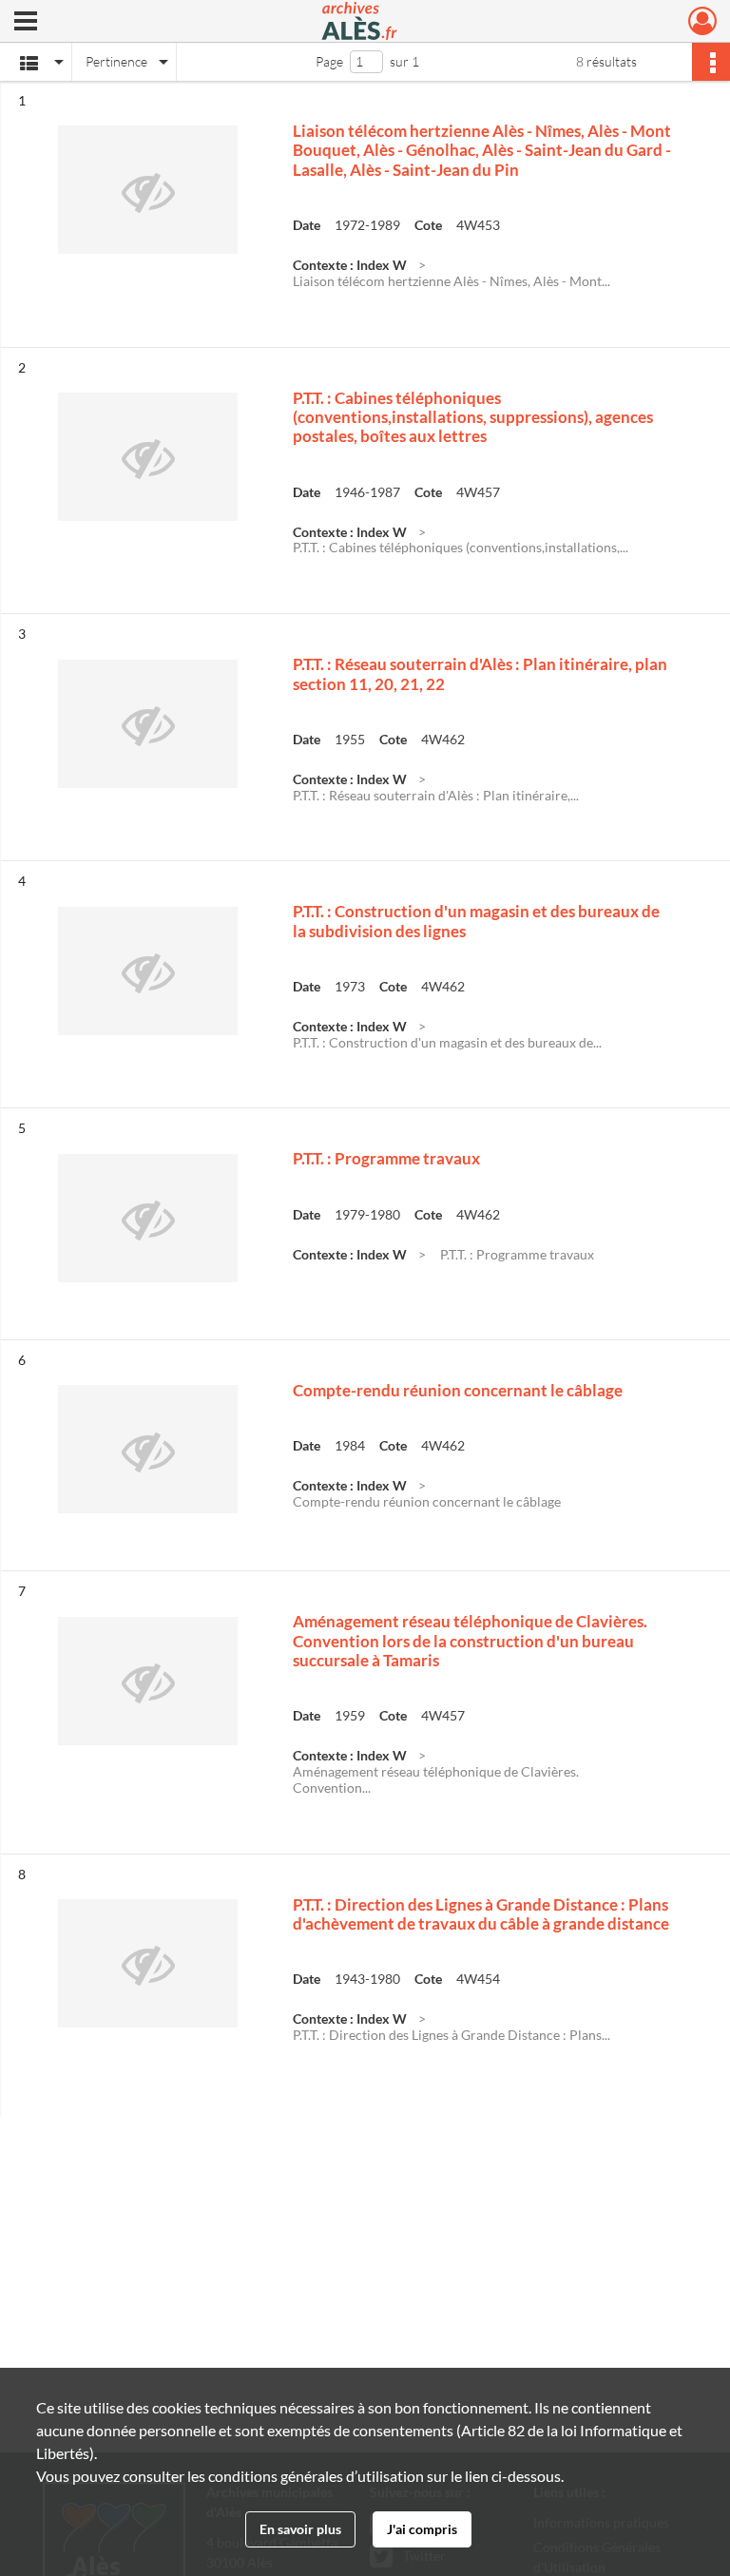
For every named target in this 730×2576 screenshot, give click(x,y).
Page (329, 61)
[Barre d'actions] (711, 62)
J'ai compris (422, 2529)
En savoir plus (300, 2529)
